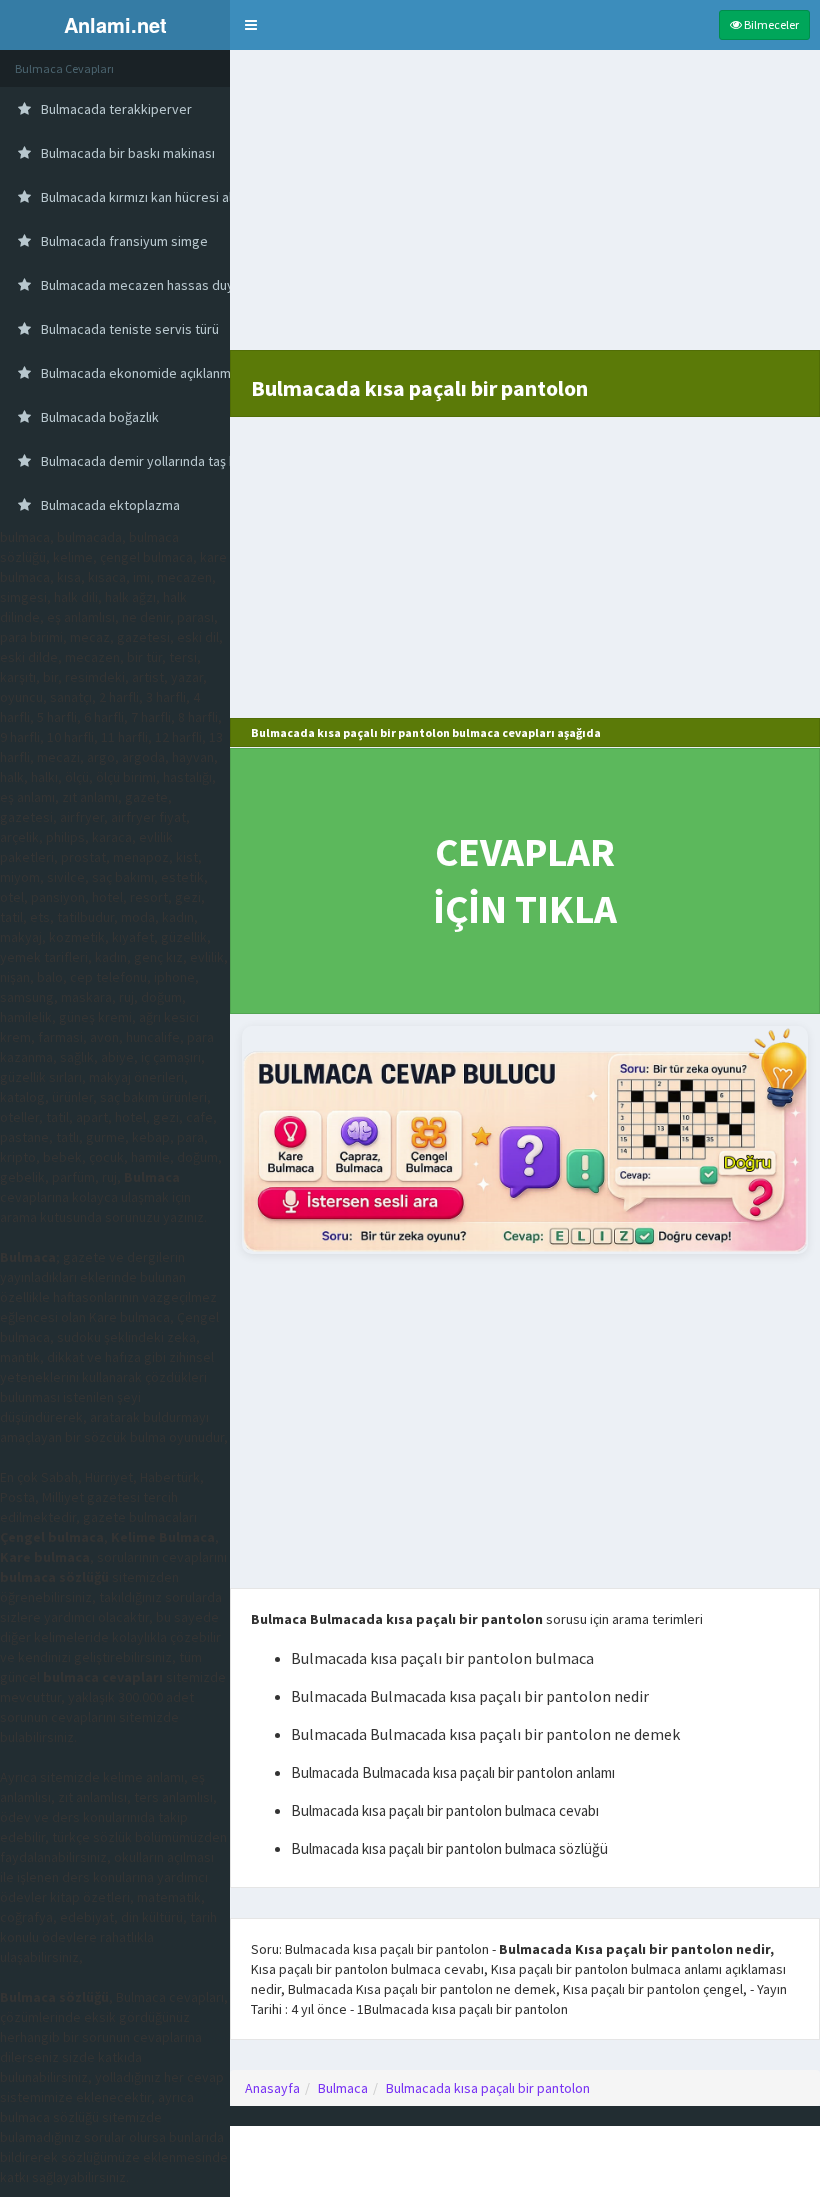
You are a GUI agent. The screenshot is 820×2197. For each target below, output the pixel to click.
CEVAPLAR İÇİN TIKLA (525, 880)
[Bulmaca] (525, 1140)
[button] (251, 25)
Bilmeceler (770, 24)
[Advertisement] (525, 210)
